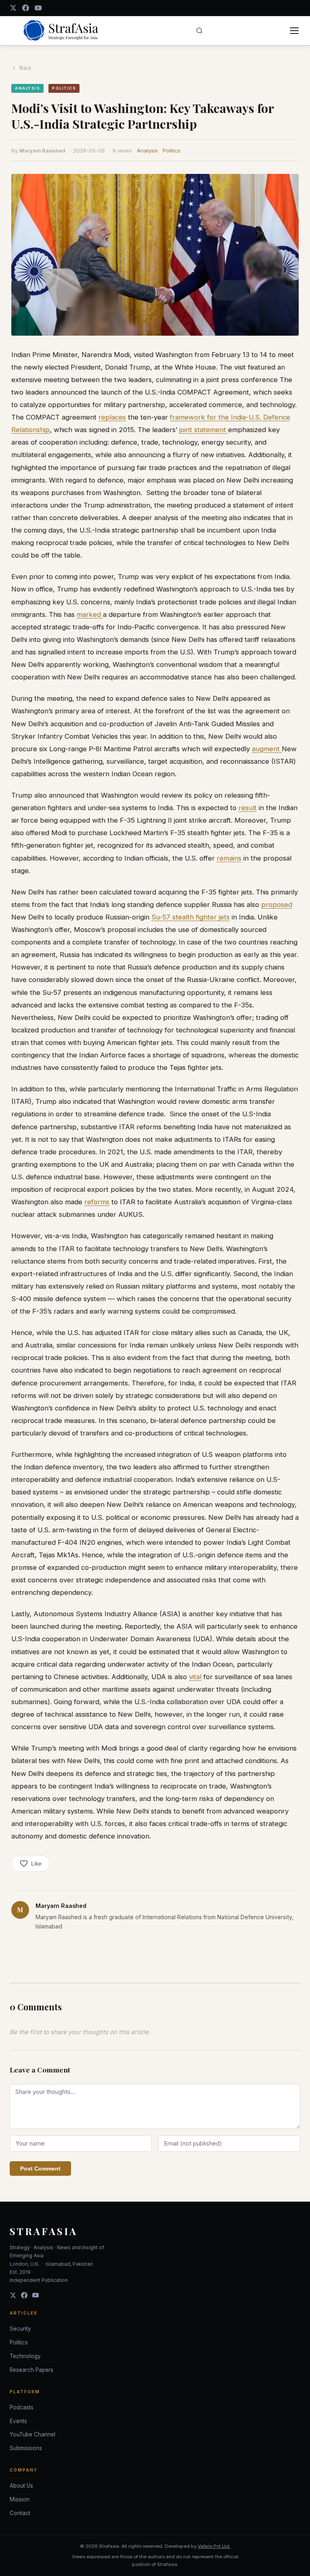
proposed (277, 905)
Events (18, 2421)
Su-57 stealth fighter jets (191, 917)
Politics (172, 150)
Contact (20, 2513)
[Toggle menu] (294, 31)
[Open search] (199, 31)
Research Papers (31, 2370)
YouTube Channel (32, 2434)
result (248, 808)
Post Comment (40, 2169)
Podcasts (22, 2407)
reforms (97, 1202)
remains (229, 858)
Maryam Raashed (42, 150)
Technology (25, 2356)
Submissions (26, 2448)
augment (267, 749)
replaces (112, 417)
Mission (20, 2499)
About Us (21, 2486)
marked (90, 614)
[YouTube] (38, 8)
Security (20, 2329)
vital (195, 1677)
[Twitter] (13, 2295)
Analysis (147, 150)
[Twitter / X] (13, 8)
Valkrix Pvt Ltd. (214, 2546)
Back (25, 68)
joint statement (204, 430)
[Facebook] (26, 8)
